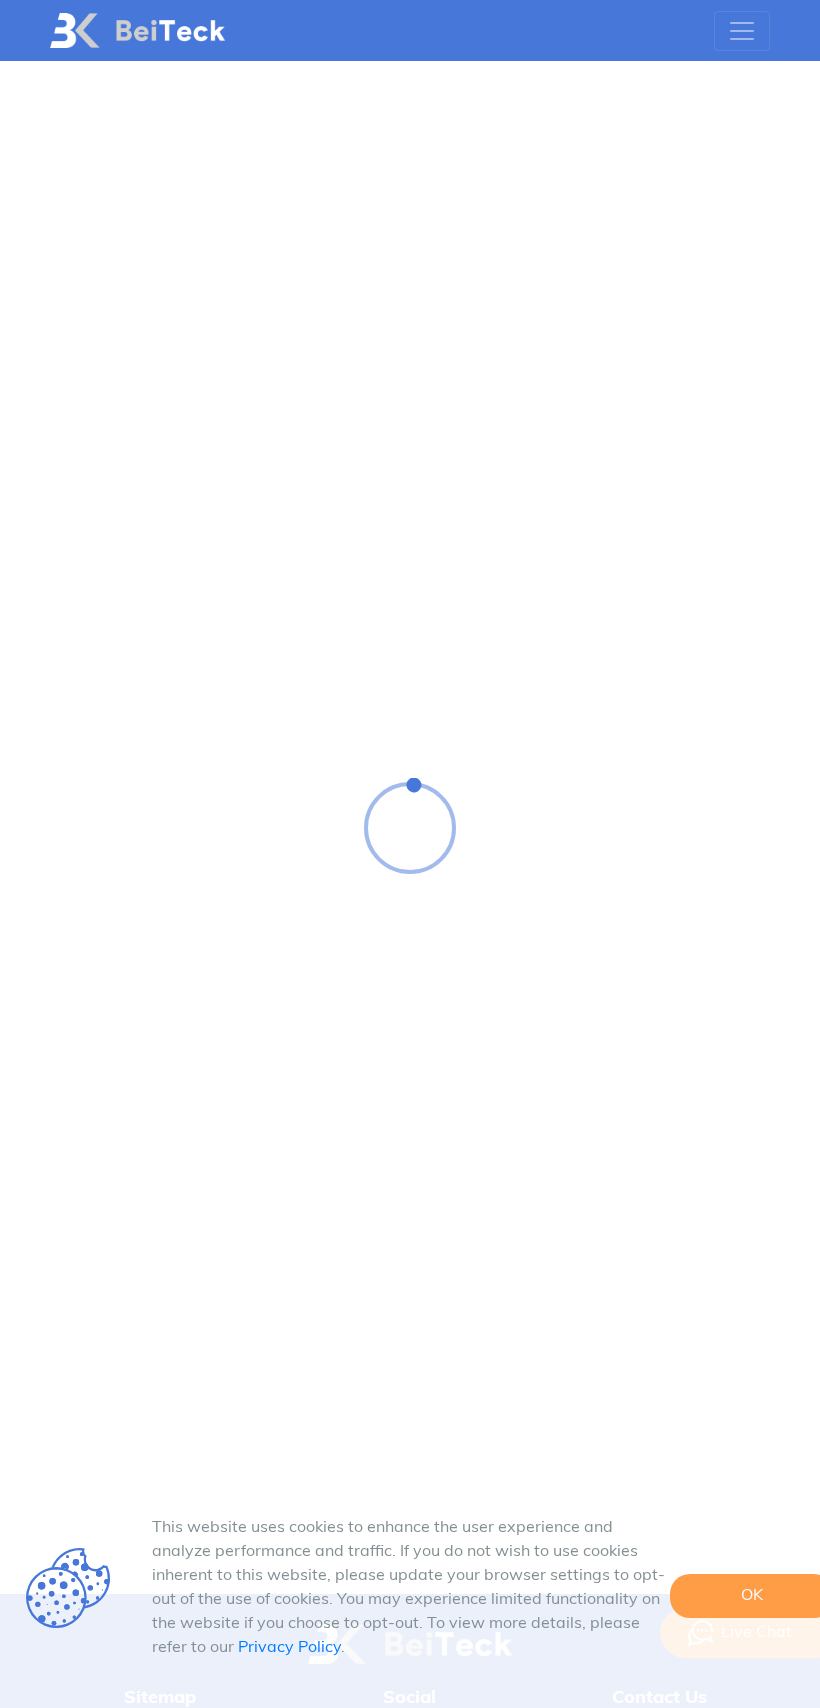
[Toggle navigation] (742, 31)
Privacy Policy (289, 1648)
